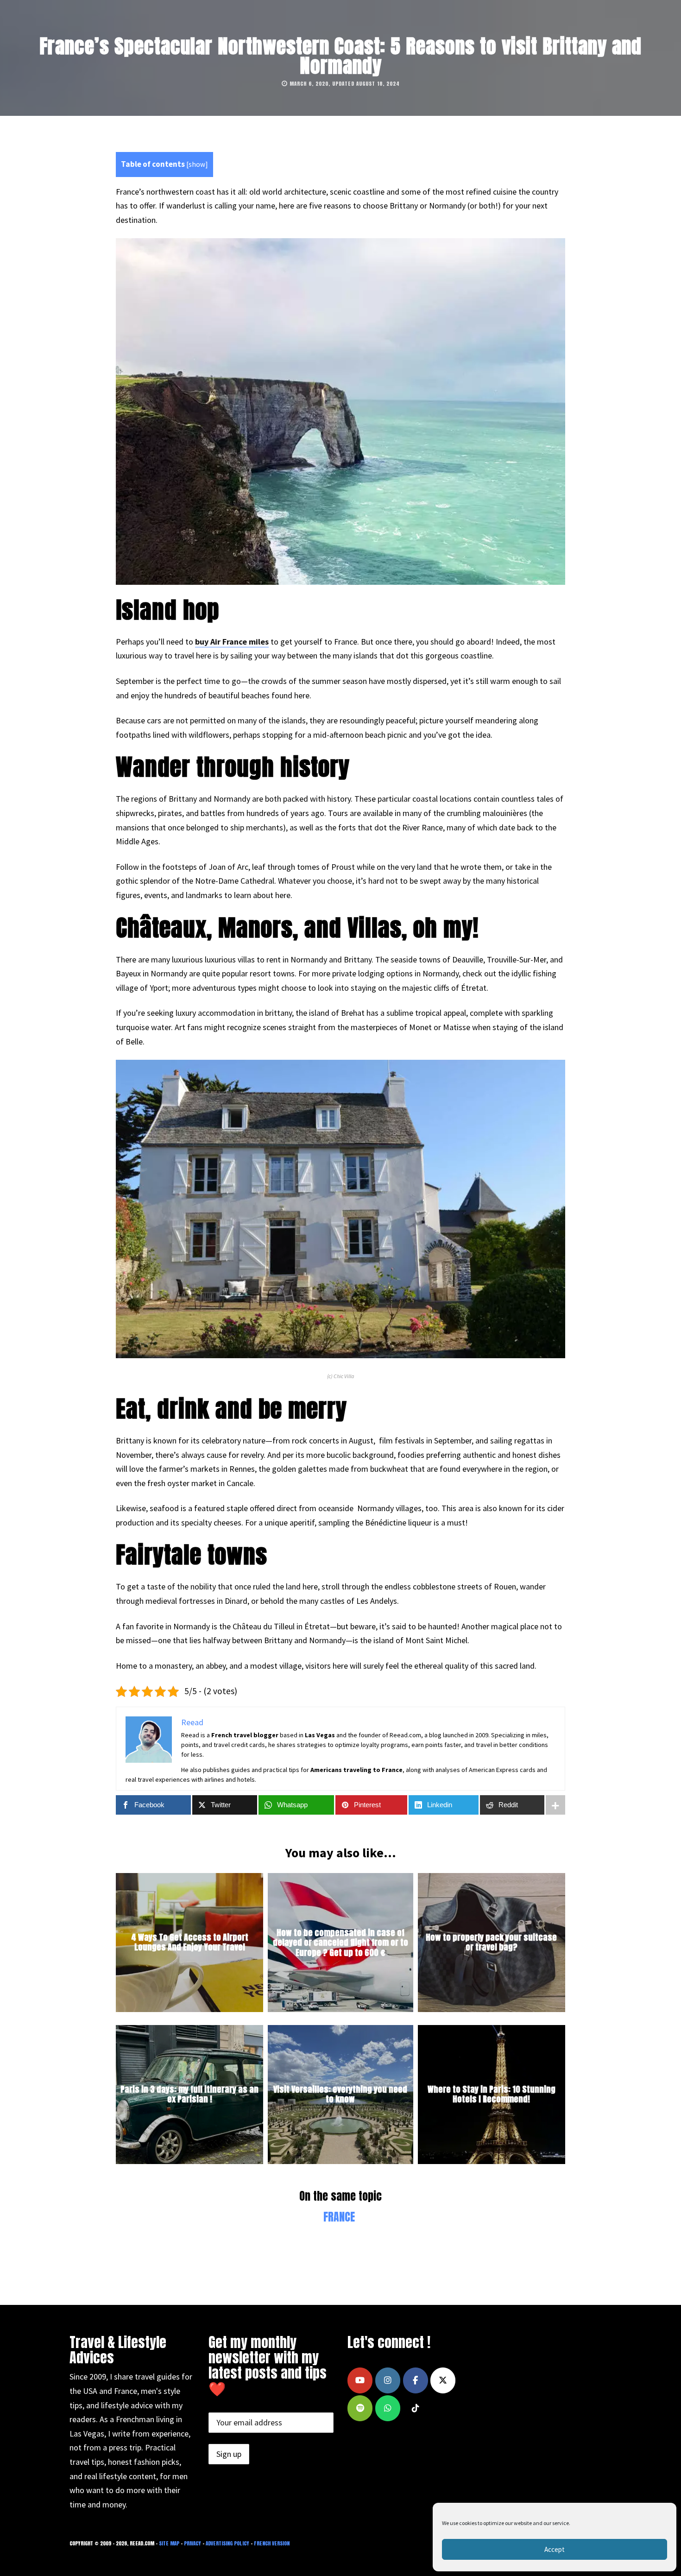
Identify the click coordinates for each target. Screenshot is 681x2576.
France (339, 2217)
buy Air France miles (232, 642)
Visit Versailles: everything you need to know (340, 2094)
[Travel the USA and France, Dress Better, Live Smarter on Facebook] (416, 2380)
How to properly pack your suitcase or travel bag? (491, 1942)
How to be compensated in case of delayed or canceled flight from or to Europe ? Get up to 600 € (340, 1942)
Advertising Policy (227, 2543)
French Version (272, 2543)
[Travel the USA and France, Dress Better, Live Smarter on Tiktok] (416, 2408)
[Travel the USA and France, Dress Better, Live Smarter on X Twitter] (443, 2380)
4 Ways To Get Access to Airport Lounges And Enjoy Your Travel (190, 1942)
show (197, 164)
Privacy (192, 2543)
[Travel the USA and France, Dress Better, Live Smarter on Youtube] (360, 2380)
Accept (555, 2549)
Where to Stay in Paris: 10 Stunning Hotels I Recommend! (492, 2094)
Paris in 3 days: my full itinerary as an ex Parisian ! (189, 2094)
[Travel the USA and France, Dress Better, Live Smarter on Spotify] (360, 2408)
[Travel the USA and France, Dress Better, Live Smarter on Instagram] (388, 2380)
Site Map (169, 2543)
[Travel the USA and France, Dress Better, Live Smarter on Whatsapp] (388, 2408)
